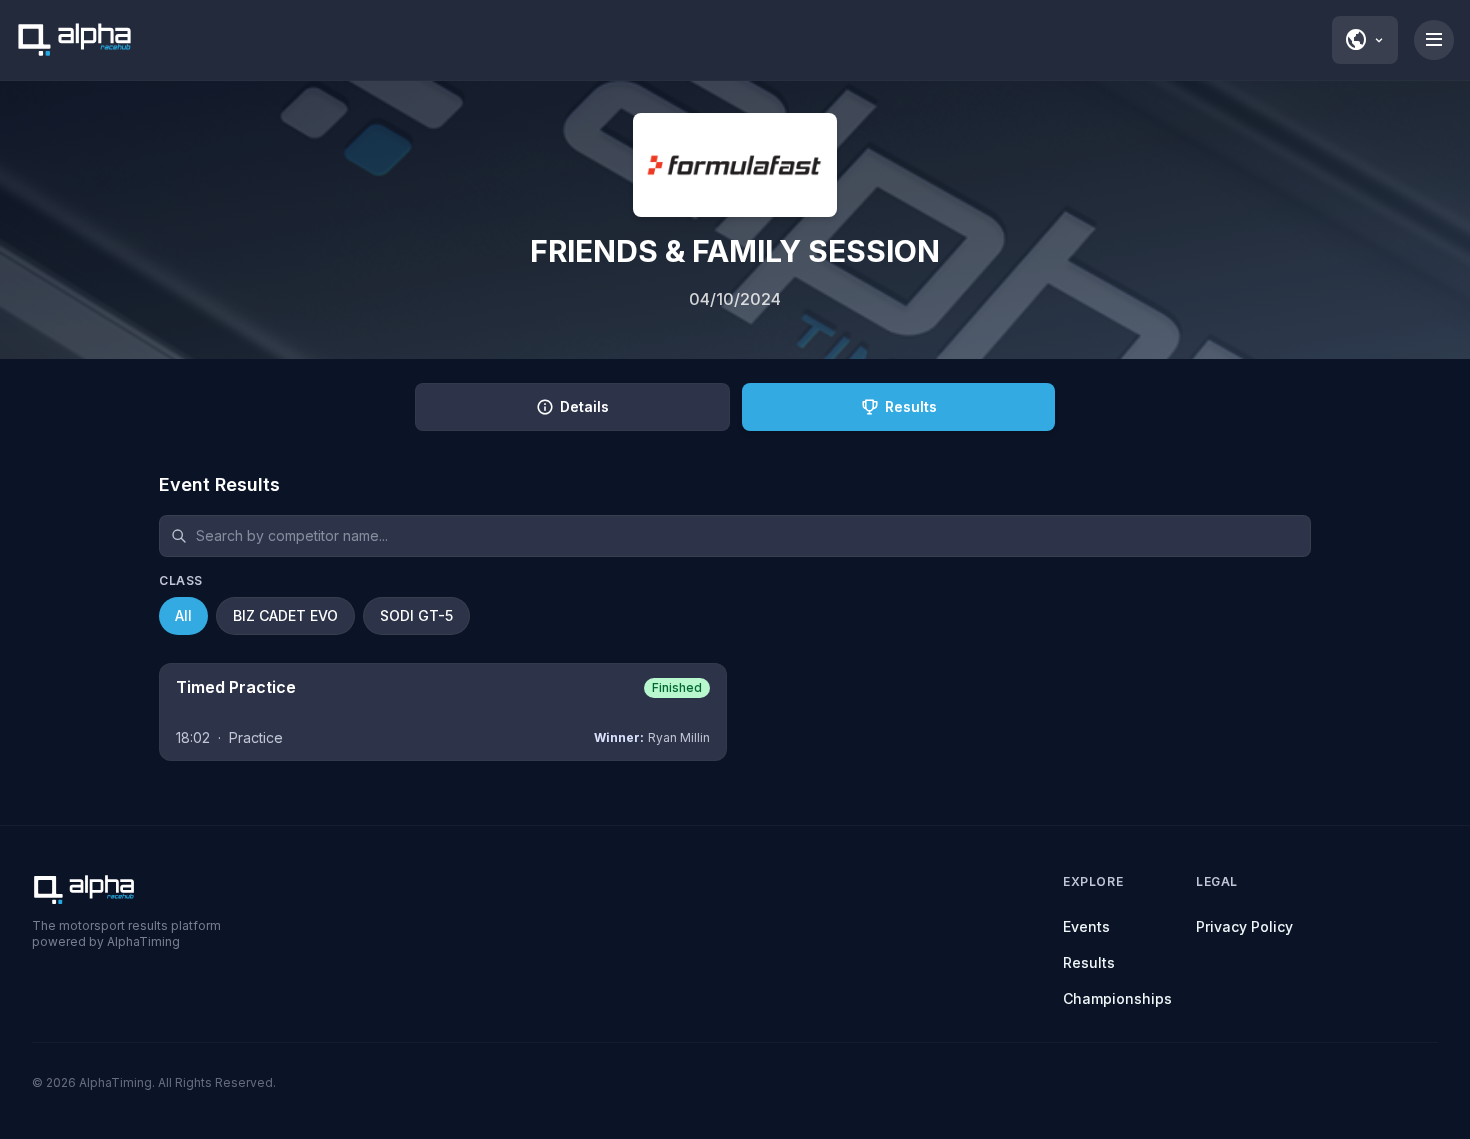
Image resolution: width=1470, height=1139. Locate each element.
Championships (1117, 998)
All (183, 615)
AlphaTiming (115, 1082)
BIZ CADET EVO (285, 615)
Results (1089, 962)
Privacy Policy (1244, 926)
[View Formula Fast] (735, 165)
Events (1086, 926)
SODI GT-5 (416, 615)
